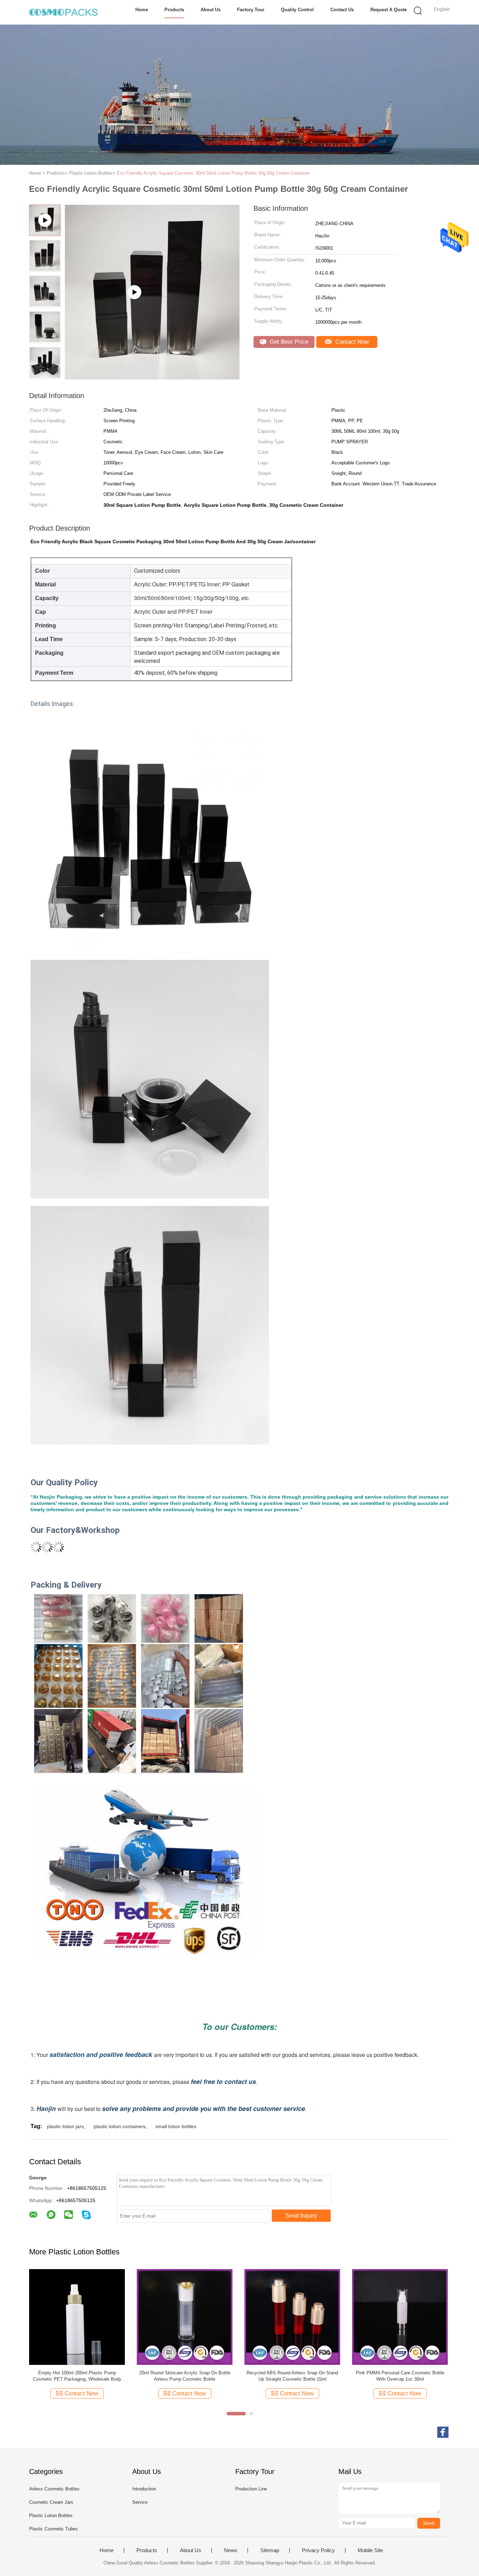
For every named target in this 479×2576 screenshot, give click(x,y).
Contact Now (351, 342)
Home (142, 10)
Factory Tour (251, 10)
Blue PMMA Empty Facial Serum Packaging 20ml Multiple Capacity (77, 2376)
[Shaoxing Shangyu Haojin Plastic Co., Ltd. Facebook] (443, 2432)
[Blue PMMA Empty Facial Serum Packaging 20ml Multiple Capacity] (77, 2317)
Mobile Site (370, 2550)
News (231, 2550)
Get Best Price (288, 342)
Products (174, 10)
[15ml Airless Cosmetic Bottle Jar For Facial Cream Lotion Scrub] (185, 2317)
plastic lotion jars (65, 2126)
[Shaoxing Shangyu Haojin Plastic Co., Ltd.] (63, 12)
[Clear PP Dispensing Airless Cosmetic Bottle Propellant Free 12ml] (400, 2317)
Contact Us (342, 10)
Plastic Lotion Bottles (51, 2516)
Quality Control (297, 10)
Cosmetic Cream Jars (51, 2502)
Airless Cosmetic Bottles (54, 2489)
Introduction (144, 2489)
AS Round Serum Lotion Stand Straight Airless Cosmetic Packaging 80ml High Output (292, 2376)
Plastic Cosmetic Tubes (53, 2529)
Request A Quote (389, 10)
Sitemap (270, 2550)
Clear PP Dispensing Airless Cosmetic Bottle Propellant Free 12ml (400, 2376)
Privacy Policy (318, 2550)
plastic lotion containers (120, 2126)
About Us (211, 10)
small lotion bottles (176, 2126)
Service (140, 2502)
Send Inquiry (301, 2216)
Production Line (251, 2489)
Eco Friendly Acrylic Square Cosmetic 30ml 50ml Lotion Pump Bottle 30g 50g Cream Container (213, 173)
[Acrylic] (152, 377)
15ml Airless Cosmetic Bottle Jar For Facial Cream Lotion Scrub (185, 2376)
